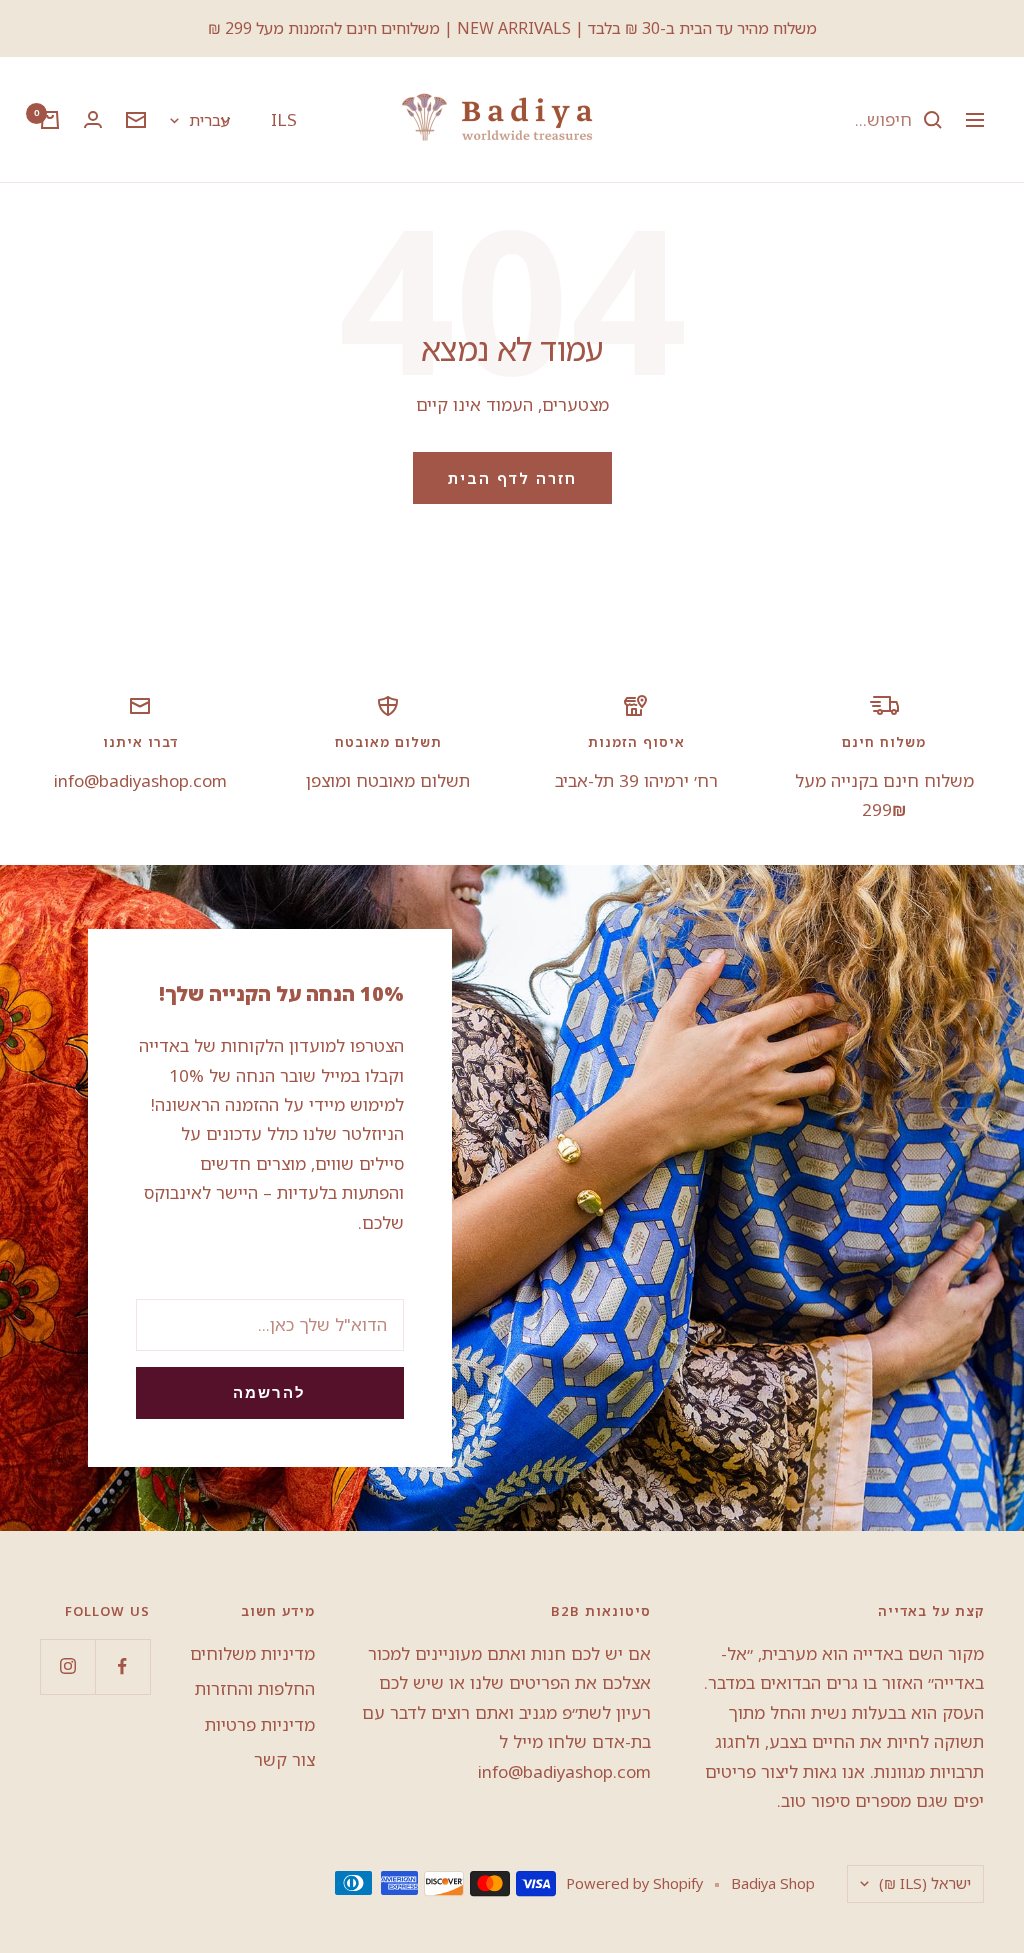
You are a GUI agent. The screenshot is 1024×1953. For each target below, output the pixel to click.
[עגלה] (50, 120)
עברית (209, 120)
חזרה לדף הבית (512, 478)
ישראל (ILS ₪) (925, 1883)
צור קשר (284, 1759)
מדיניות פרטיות (260, 1724)
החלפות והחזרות (255, 1688)
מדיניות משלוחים (252, 1653)
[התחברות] (93, 119)
